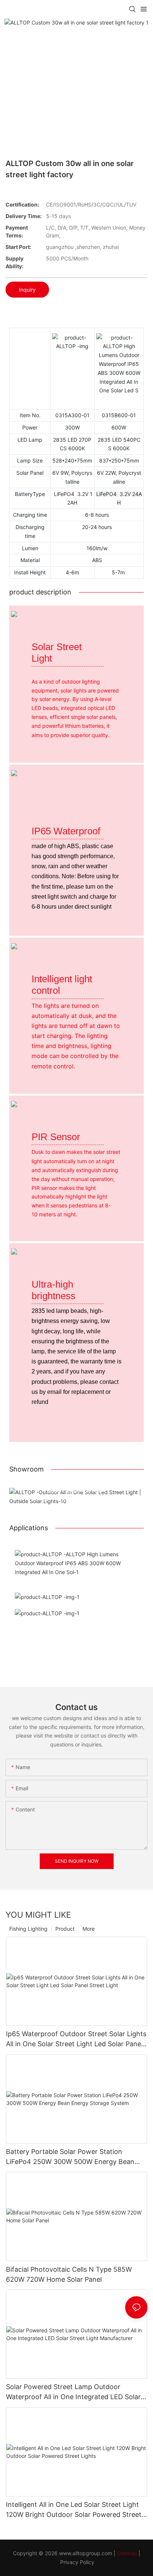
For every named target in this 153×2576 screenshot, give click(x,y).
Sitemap (127, 2553)
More (89, 1929)
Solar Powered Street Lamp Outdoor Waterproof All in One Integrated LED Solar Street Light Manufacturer (73, 2392)
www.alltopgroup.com (86, 2553)
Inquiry (27, 290)
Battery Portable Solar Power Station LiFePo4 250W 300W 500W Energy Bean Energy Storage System (70, 2157)
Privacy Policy (77, 2562)
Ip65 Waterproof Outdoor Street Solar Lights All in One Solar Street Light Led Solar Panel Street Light (76, 2039)
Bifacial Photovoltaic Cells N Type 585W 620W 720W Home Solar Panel (69, 2274)
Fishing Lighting (28, 1929)
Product (65, 1929)
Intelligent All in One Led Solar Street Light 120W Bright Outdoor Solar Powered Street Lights (74, 2510)
